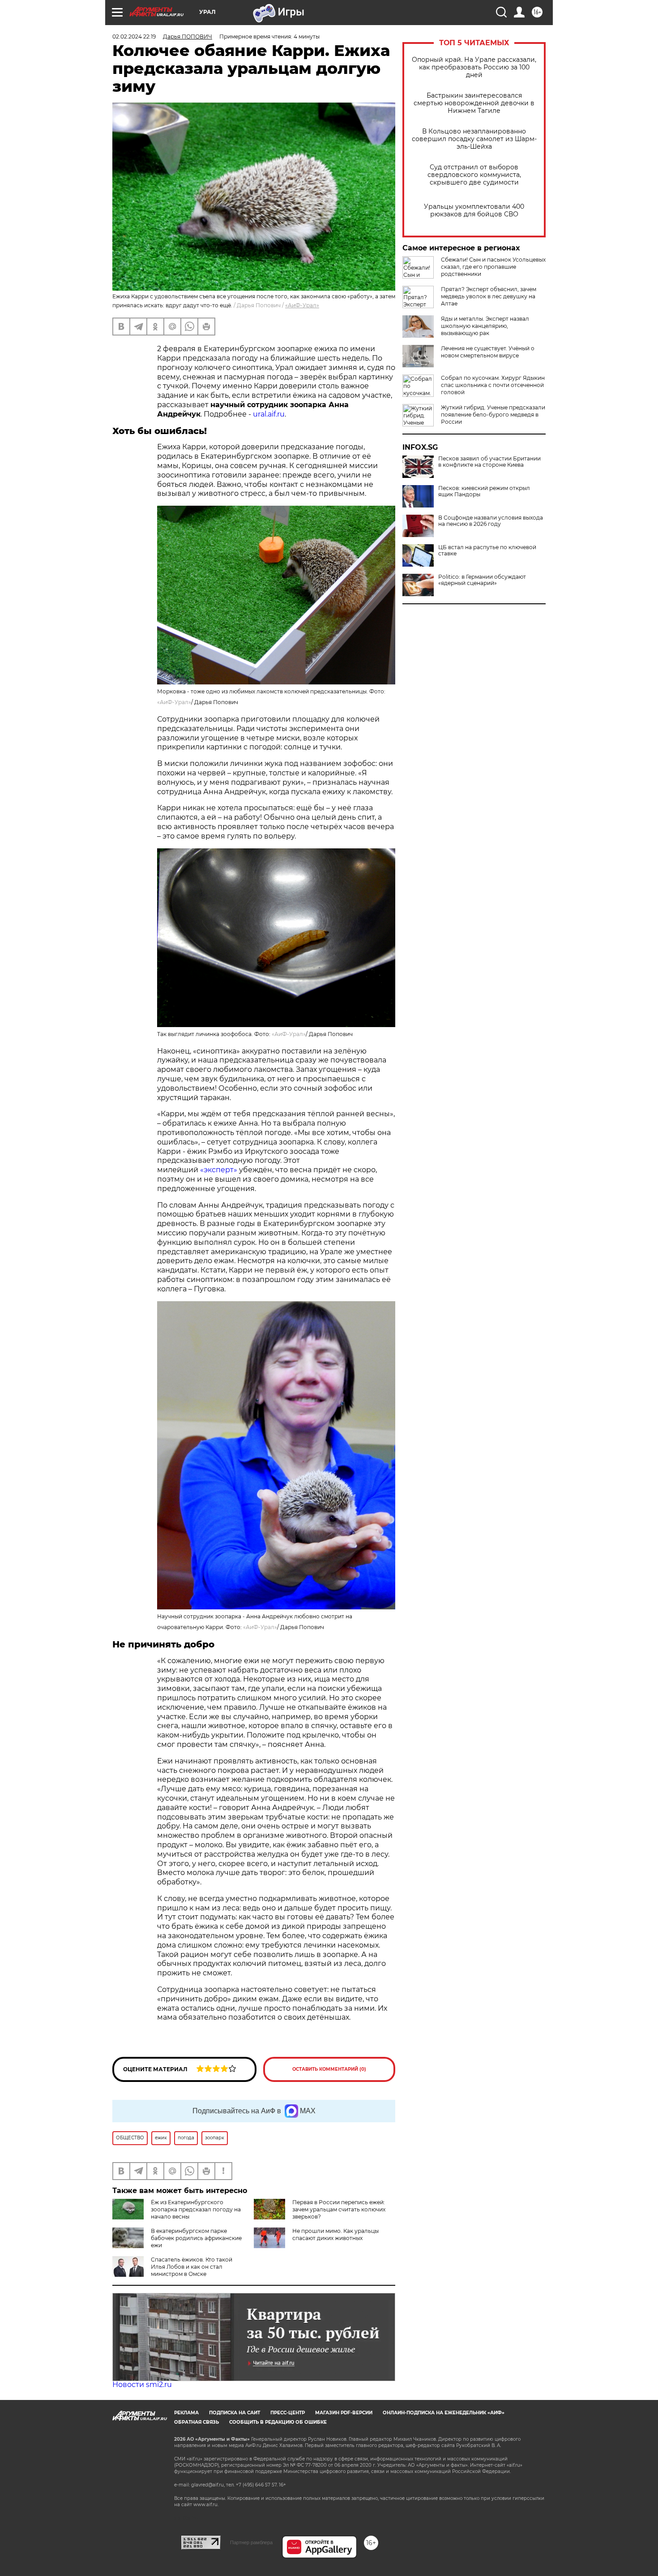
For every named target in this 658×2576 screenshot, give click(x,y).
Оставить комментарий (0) (329, 2069)
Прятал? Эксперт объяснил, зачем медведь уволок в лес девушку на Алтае (489, 296)
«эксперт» (219, 1170)
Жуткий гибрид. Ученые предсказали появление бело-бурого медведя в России (493, 415)
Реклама (186, 2413)
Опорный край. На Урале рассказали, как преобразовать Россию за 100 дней (474, 67)
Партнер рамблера (251, 2542)
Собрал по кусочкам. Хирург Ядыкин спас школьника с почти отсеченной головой (493, 385)
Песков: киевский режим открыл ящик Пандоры (484, 491)
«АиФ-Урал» (302, 305)
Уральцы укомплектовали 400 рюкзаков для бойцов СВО (474, 211)
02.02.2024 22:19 (134, 37)
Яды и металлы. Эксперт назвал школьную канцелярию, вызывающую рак (485, 326)
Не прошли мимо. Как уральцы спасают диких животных (335, 2234)
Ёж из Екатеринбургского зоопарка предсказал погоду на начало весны (196, 2209)
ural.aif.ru (269, 414)
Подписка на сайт (235, 2413)
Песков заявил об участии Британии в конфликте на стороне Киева (489, 462)
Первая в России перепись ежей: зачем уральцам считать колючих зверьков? (339, 2209)
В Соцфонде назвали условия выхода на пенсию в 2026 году (491, 521)
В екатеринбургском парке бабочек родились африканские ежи (196, 2238)
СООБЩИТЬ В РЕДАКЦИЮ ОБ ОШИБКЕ (278, 2422)
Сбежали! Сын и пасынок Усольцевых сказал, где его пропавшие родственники (493, 267)
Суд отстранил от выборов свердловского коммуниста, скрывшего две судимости (474, 175)
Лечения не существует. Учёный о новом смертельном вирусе (488, 352)
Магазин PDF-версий (344, 2413)
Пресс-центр (288, 2413)
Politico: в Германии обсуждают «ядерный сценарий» (482, 580)
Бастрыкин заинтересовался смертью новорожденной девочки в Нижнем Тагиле (474, 103)
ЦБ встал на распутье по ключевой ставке (487, 550)
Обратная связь (197, 2422)
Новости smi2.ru (142, 2385)
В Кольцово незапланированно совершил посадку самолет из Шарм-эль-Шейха (474, 139)
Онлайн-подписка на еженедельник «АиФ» (444, 2413)
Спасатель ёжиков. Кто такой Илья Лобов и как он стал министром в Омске (192, 2267)
